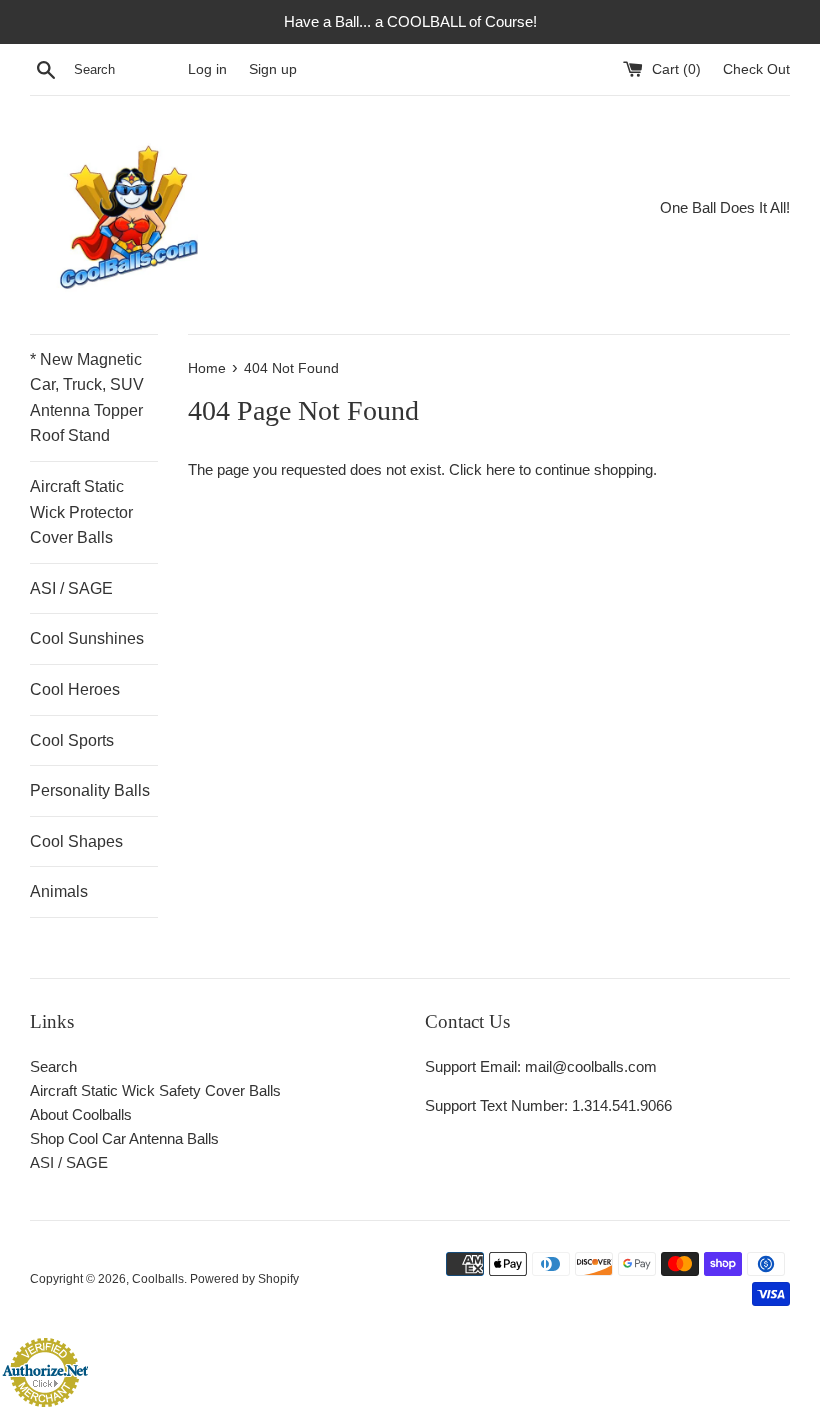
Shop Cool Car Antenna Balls (124, 1138)
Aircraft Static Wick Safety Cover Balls (155, 1090)
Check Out (756, 69)
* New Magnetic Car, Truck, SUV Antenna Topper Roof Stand (87, 398)
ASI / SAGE (71, 588)
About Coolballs (81, 1114)
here (500, 469)
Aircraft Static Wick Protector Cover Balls (81, 512)
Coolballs (158, 1279)
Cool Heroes (75, 689)
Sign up (273, 69)
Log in (207, 69)
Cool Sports (72, 740)
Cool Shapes (76, 841)
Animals (59, 891)
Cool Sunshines (87, 638)
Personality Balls (90, 790)
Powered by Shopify (244, 1279)
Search (53, 1066)
